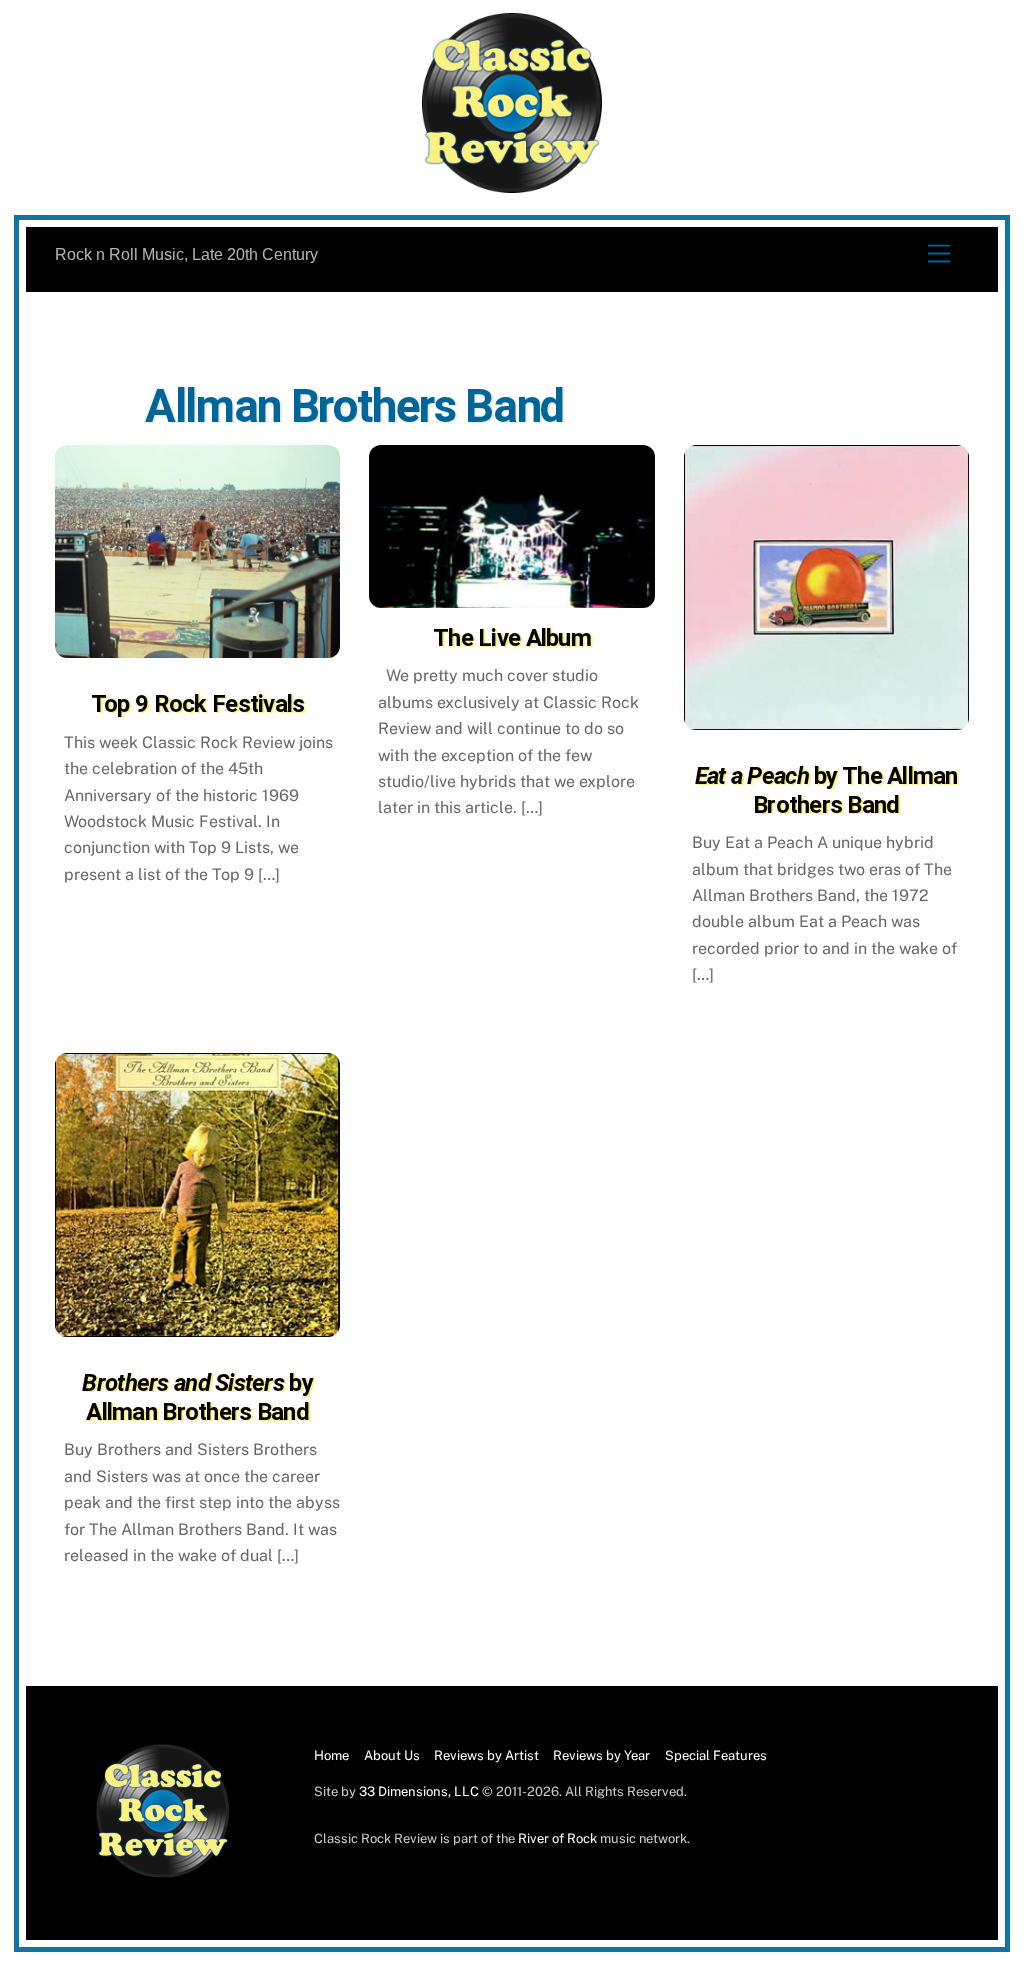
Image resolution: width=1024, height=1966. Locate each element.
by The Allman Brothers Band (826, 790)
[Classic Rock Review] (163, 1873)
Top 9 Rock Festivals (198, 704)
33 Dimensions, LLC (419, 1791)
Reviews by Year (601, 1755)
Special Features (716, 1755)
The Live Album (512, 638)
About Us (392, 1755)
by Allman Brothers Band (197, 1397)
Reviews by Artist (486, 1755)
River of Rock (557, 1838)
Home (331, 1755)
